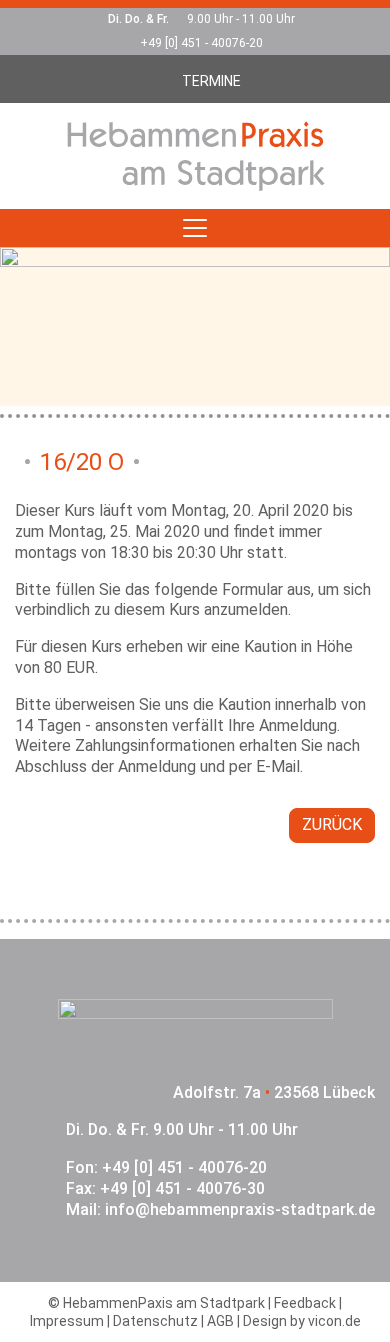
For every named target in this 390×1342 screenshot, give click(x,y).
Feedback (305, 1303)
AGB (220, 1321)
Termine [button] (211, 81)
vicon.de (334, 1321)
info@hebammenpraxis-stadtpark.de (240, 1209)
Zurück (332, 824)
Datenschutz (155, 1321)
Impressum (67, 1321)
